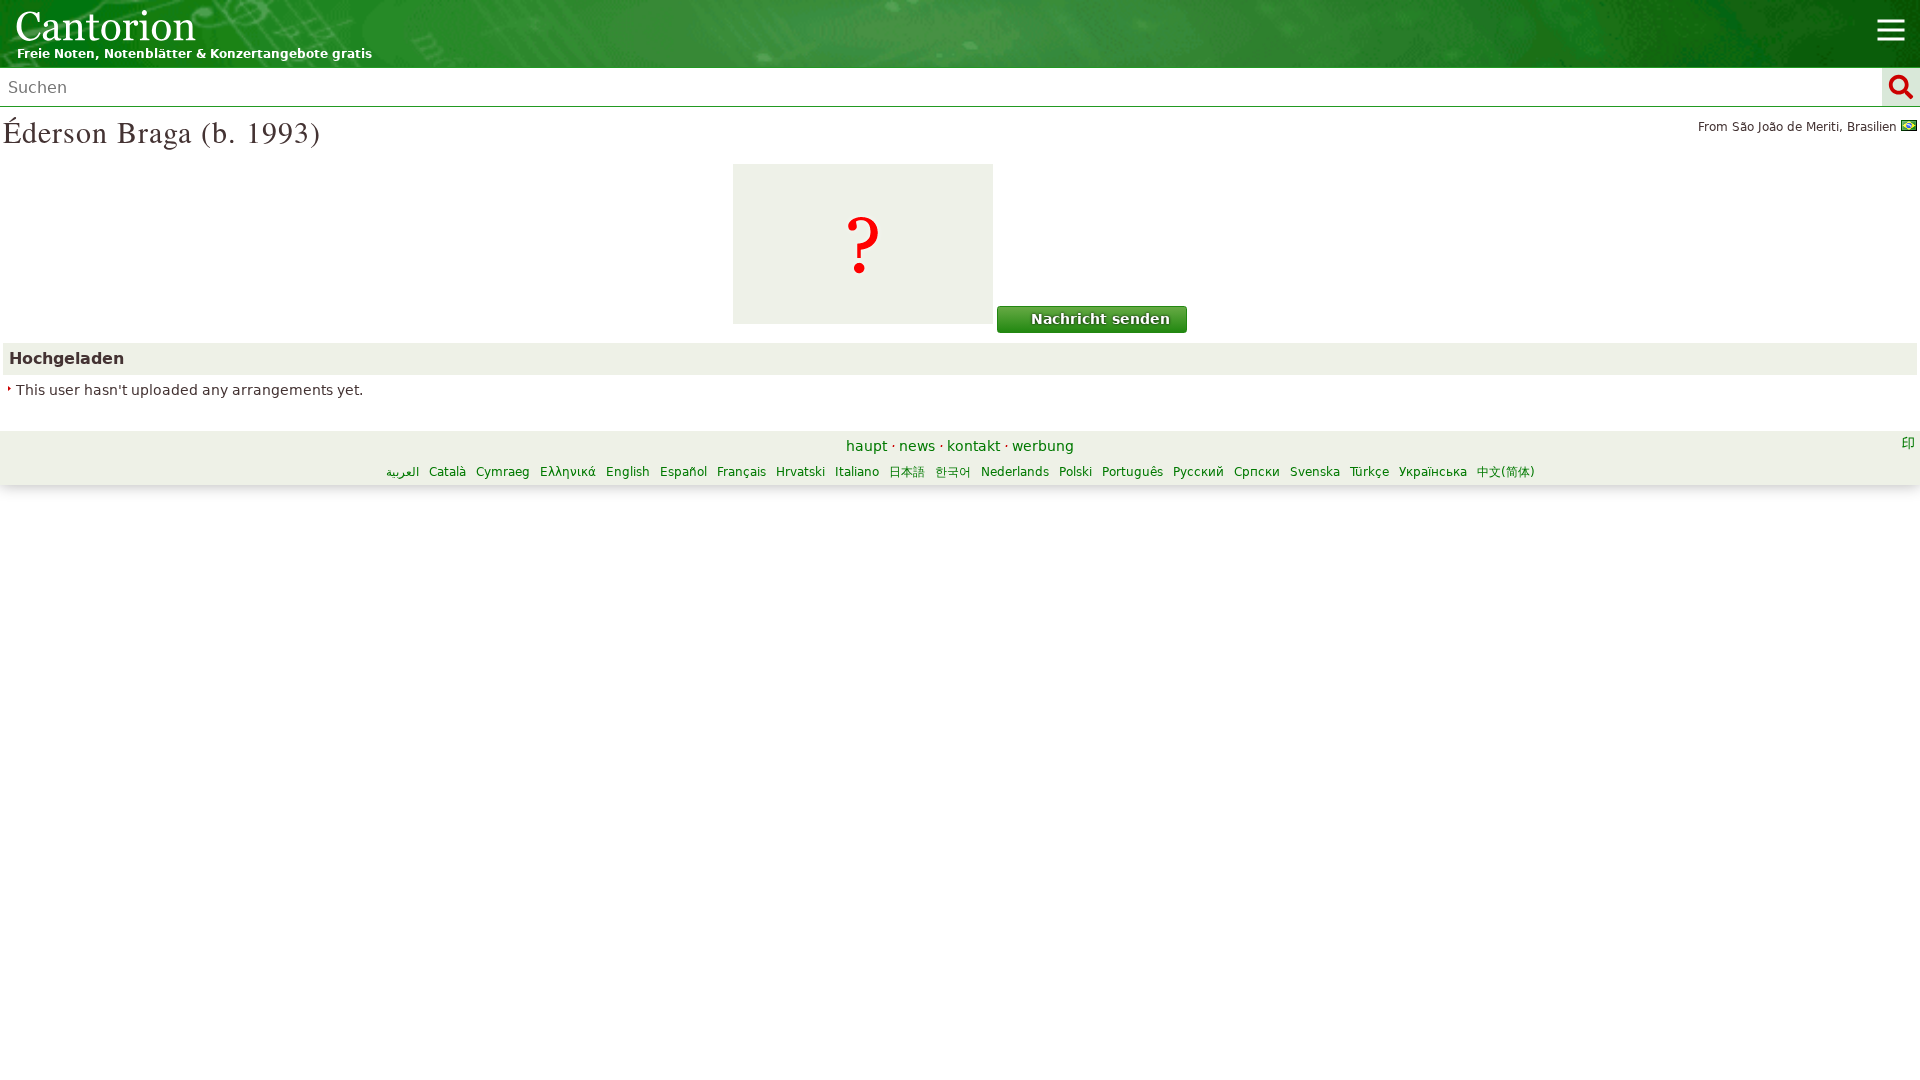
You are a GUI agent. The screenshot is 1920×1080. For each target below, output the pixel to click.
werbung (1043, 446)
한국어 (953, 472)
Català (447, 472)
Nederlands (1015, 472)
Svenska (1315, 472)
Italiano (857, 472)
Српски (1257, 472)
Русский (1198, 472)
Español (683, 472)
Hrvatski (800, 472)
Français (741, 472)
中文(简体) (1506, 472)
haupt (866, 446)
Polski (1075, 472)
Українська (1433, 472)
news (917, 446)
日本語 (907, 472)
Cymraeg (503, 472)
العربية (402, 472)
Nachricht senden (1100, 319)
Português (1132, 472)
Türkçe (1369, 472)
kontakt (973, 446)
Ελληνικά (568, 472)
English (628, 472)
